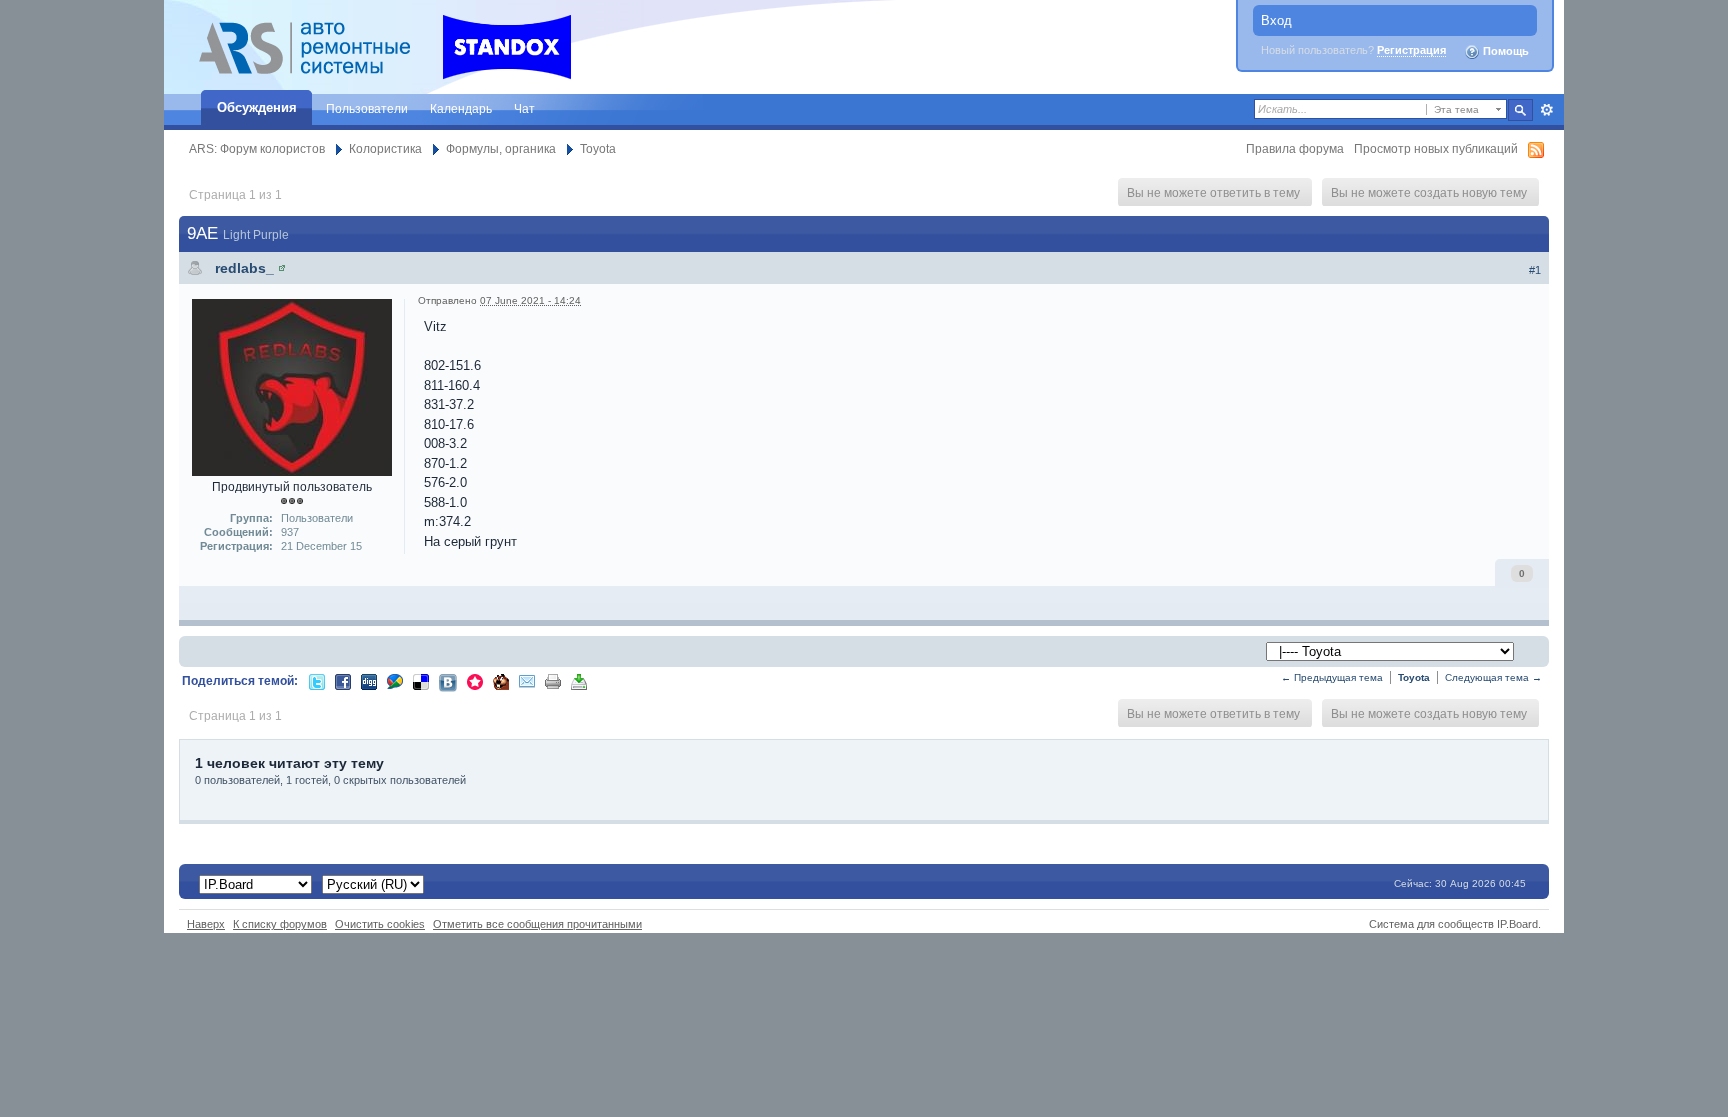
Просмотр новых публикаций (1436, 148)
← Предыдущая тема (1332, 677)
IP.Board (1517, 924)
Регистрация (1411, 50)
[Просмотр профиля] (282, 268)
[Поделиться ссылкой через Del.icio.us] (421, 680)
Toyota (598, 148)
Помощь (1504, 51)
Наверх (206, 924)
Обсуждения (257, 107)
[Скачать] (579, 680)
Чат (524, 108)
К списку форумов (280, 924)
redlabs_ (244, 268)
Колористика (385, 148)
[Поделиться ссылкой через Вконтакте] (448, 681)
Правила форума (1295, 148)
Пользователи (367, 108)
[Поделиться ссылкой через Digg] (369, 680)
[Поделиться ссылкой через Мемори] (475, 680)
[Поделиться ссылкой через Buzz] (395, 680)
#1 (1535, 270)
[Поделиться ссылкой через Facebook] (343, 680)
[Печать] (553, 680)
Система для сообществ (1431, 924)
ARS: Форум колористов (257, 148)
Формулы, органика (501, 148)
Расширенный (1546, 110)
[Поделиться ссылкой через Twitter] (317, 680)
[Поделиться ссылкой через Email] (527, 680)
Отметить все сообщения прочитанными (537, 924)
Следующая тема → (1493, 677)
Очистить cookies (380, 924)
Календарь (461, 108)
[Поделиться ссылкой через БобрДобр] (501, 680)
